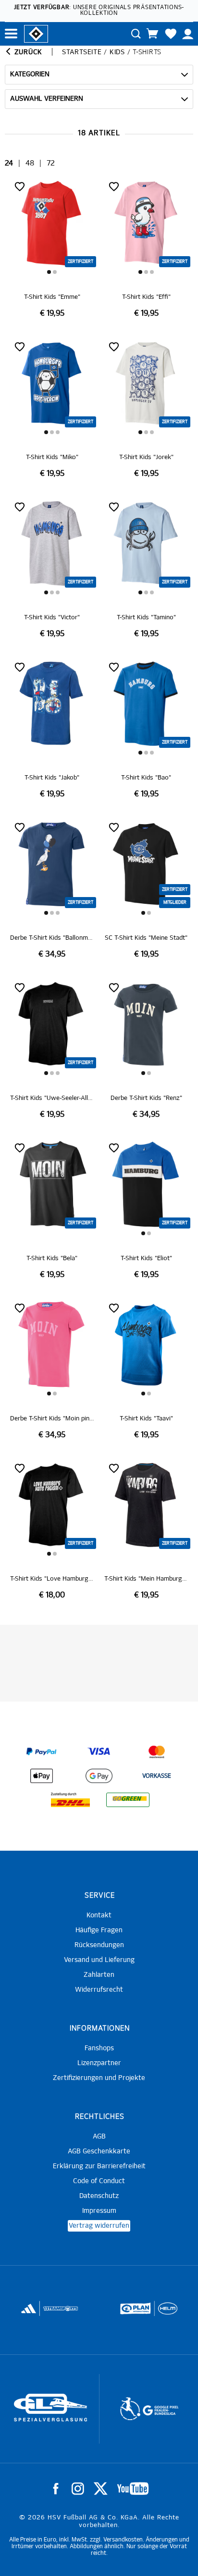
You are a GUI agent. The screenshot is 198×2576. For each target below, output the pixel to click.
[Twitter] (101, 2489)
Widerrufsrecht (99, 1990)
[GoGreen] (128, 1800)
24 (9, 163)
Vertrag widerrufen (99, 2226)
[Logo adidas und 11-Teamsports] (29, 2313)
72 (51, 163)
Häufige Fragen (99, 1930)
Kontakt (99, 1915)
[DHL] (70, 1800)
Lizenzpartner (99, 2063)
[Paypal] (41, 1752)
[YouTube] (133, 2489)
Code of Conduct (99, 2181)
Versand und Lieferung (99, 1960)
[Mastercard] (157, 1752)
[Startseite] (36, 33)
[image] (52, 248)
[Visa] (99, 1752)
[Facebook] (56, 2489)
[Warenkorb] (152, 34)
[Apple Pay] (41, 1776)
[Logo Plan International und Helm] (132, 2313)
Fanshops (99, 2048)
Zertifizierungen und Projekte (99, 2078)
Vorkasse (157, 1776)
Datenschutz (99, 2196)
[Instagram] (78, 2489)
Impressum (99, 2211)
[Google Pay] (99, 1776)
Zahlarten (99, 1975)
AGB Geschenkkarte (99, 2151)
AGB (99, 2137)
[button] (49, 272)
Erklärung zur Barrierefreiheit (99, 2166)
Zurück (27, 52)
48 (30, 163)
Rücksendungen (99, 1945)
